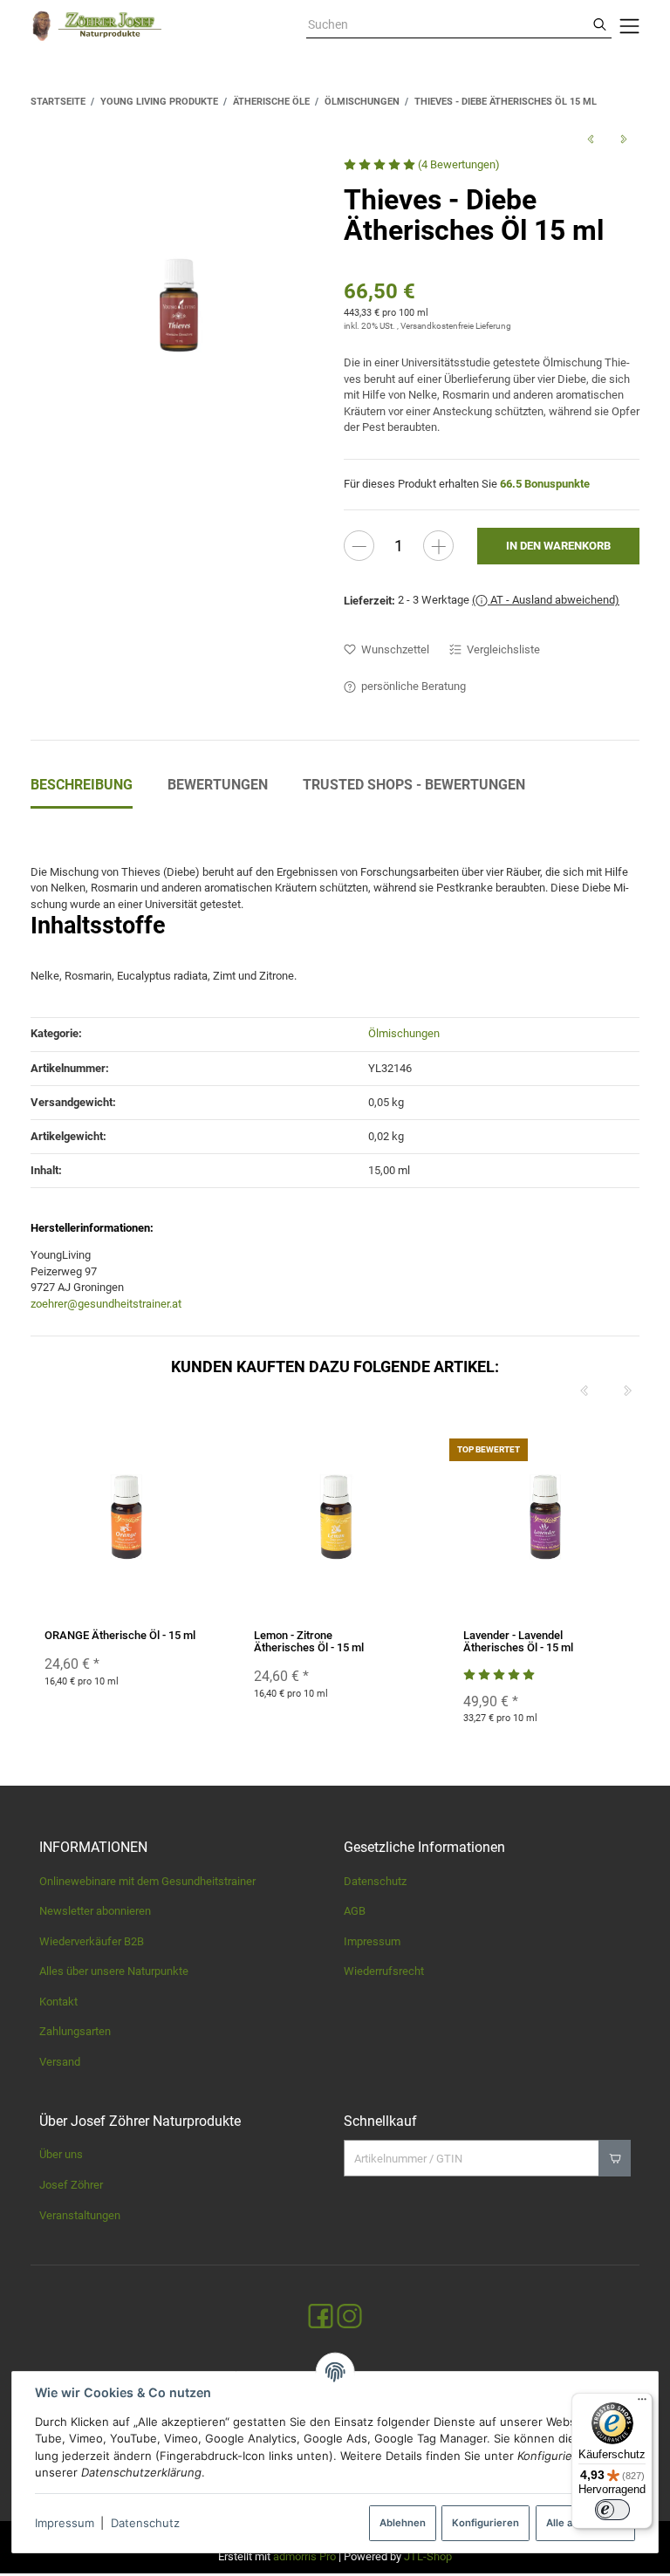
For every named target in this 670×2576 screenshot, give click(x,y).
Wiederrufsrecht (384, 1971)
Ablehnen (403, 2523)
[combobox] (447, 25)
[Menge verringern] (359, 546)
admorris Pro (304, 2556)
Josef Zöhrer (71, 2185)
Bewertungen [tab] (218, 785)
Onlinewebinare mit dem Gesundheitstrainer (147, 1881)
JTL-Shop (428, 2556)
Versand (60, 2062)
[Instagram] (349, 2316)
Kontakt (58, 2002)
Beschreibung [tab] (82, 785)
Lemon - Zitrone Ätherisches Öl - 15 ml (309, 1641)
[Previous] (584, 1391)
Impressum (65, 2523)
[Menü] (642, 2403)
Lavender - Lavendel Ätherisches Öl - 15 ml (518, 1641)
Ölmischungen (404, 1033)
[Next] (627, 1391)
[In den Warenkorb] (615, 2158)
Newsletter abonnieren (95, 1911)
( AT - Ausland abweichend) (546, 600)
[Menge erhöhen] (438, 546)
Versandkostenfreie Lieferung (456, 326)
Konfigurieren (485, 2523)
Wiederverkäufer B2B (92, 1941)
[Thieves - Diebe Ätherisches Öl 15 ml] (179, 305)
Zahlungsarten (75, 2031)
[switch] (612, 2510)
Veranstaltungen (80, 2215)
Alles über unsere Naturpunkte (114, 1971)
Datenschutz (145, 2523)
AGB (355, 1911)
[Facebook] (321, 2316)
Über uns (61, 2154)
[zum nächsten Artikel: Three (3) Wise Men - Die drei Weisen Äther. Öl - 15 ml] (623, 139)
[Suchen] (600, 25)
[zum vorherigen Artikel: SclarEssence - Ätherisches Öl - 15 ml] (591, 139)
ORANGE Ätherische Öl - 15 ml (120, 1635)
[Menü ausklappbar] (630, 26)
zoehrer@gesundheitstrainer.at (106, 1304)
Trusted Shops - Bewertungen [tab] (414, 785)
